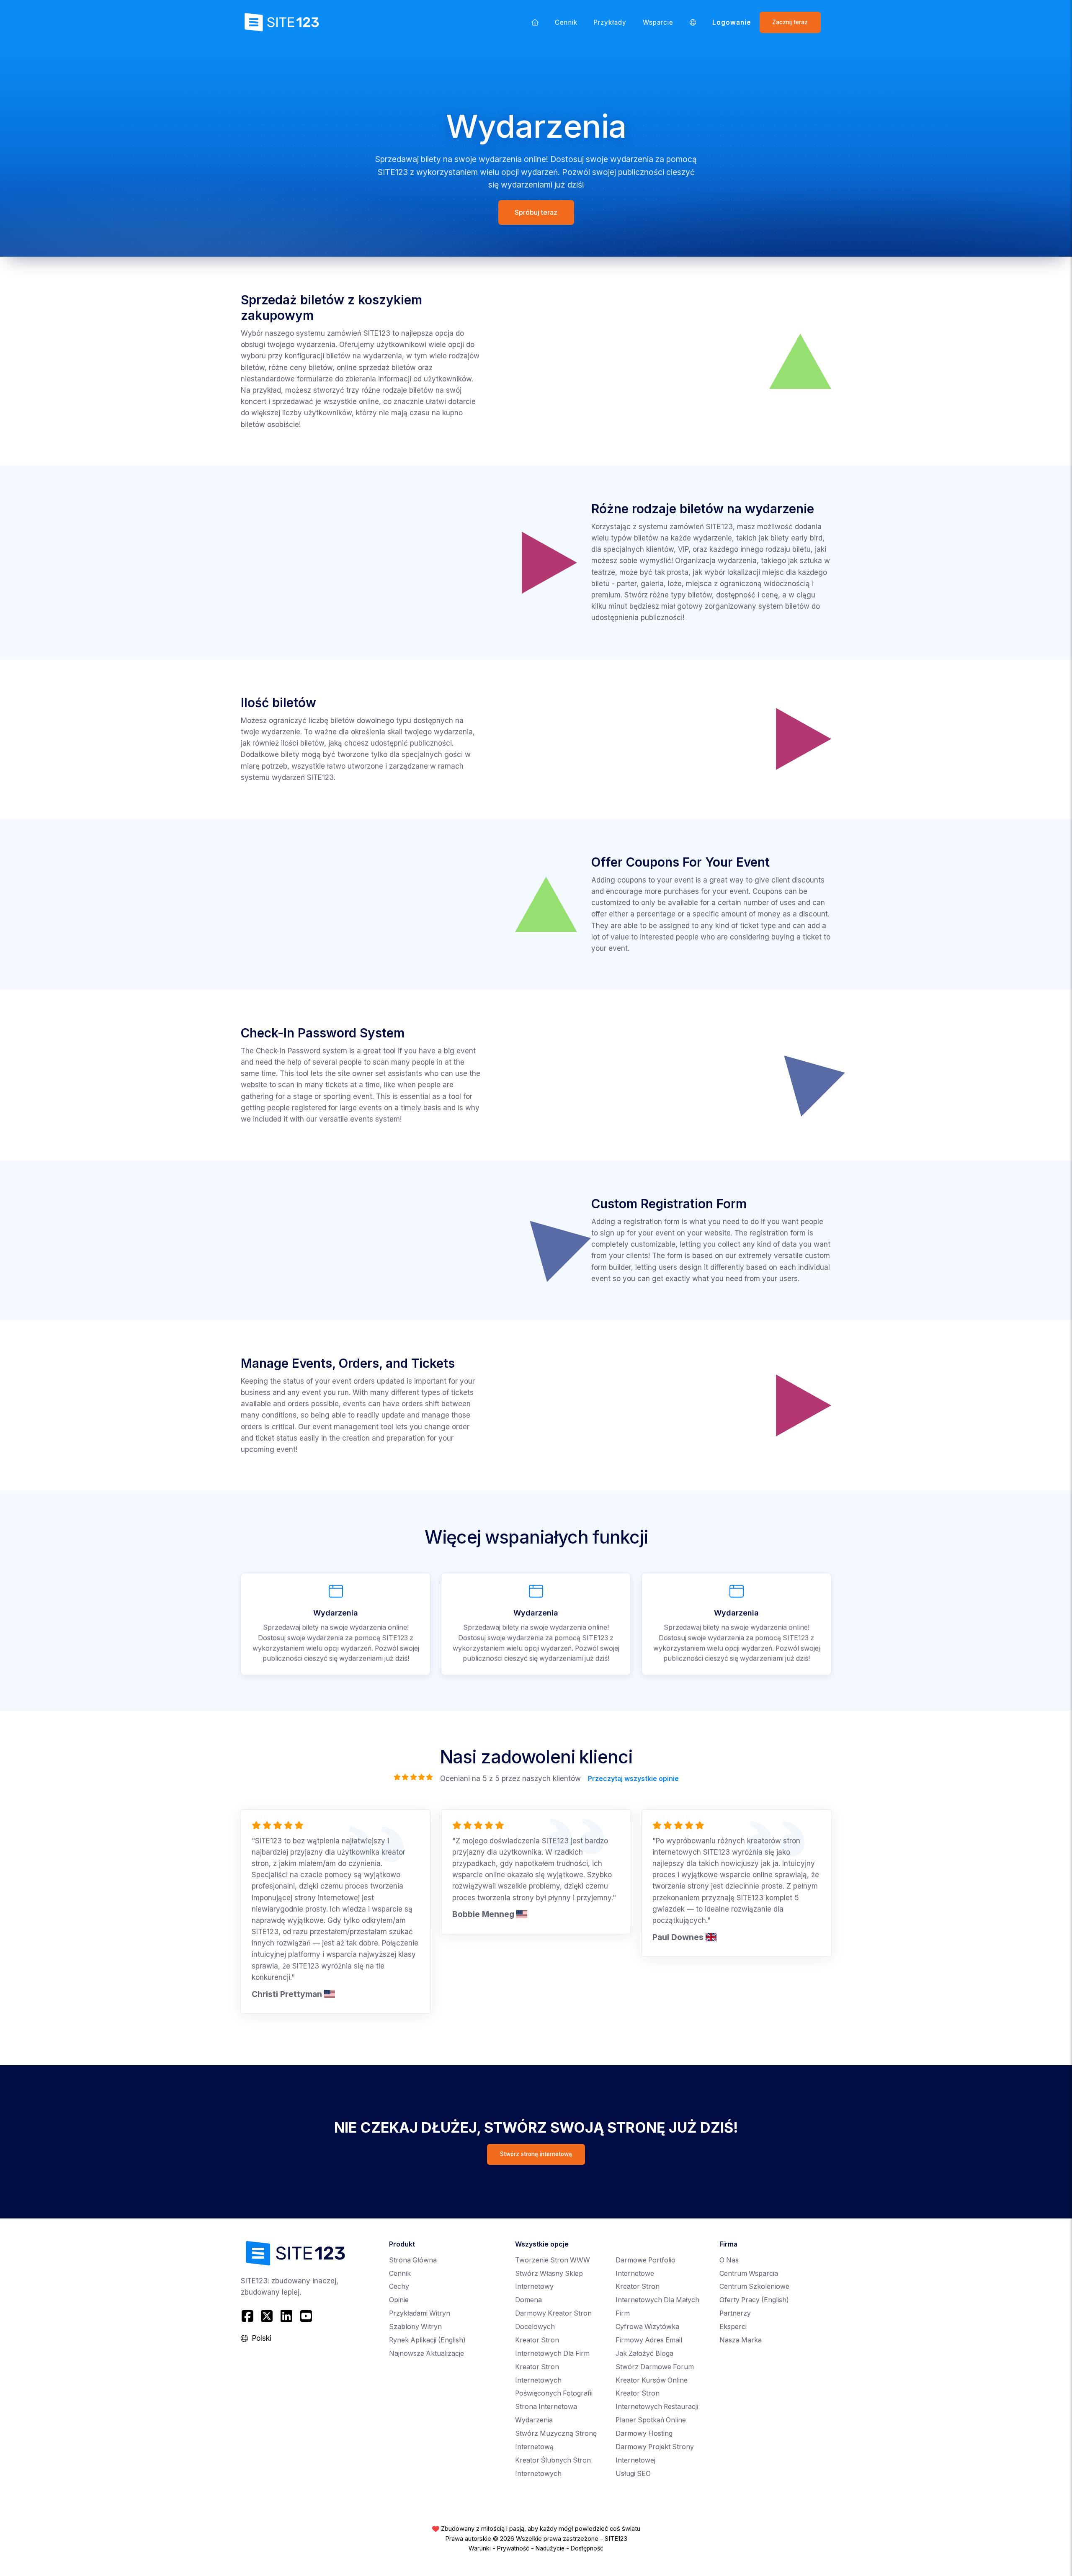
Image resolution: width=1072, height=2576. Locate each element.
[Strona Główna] (535, 22)
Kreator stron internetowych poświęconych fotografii (554, 2380)
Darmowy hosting (644, 2433)
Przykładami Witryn (420, 2313)
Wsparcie (658, 22)
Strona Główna (413, 2260)
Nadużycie (550, 2548)
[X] (267, 2316)
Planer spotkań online (651, 2420)
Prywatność (513, 2548)
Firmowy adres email (649, 2340)
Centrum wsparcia (749, 2274)
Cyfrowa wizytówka (647, 2327)
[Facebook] (249, 2316)
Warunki (480, 2548)
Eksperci (733, 2327)
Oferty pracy (754, 2300)
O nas (729, 2260)
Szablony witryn (415, 2327)
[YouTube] (306, 2316)
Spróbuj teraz (536, 212)
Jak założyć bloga (644, 2353)
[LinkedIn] (287, 2316)
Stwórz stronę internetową (536, 2154)
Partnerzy (735, 2313)
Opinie (399, 2300)
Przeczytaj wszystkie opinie (633, 1779)
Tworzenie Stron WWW (553, 2260)
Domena (528, 2300)
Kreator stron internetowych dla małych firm (657, 2300)
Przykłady (610, 22)
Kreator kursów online (652, 2380)
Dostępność (587, 2548)
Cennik (566, 22)
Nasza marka (741, 2340)
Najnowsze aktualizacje (426, 2353)
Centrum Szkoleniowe (754, 2286)
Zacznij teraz (790, 22)
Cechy (399, 2286)
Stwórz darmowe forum (655, 2367)
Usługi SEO (633, 2474)
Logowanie (732, 22)
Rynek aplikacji (427, 2340)
